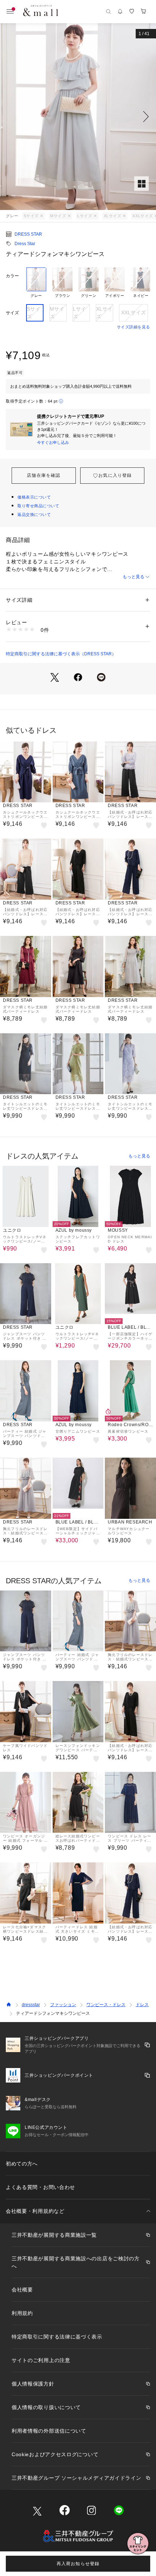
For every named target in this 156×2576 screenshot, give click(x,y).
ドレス (142, 2005)
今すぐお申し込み (53, 442)
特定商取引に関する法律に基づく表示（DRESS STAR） (61, 654)
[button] (78, 117)
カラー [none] (12, 276)
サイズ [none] (12, 313)
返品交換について (34, 514)
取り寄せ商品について (38, 506)
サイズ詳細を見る (134, 327)
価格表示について (34, 497)
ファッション (63, 2005)
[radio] (36, 283)
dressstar (31, 2005)
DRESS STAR (28, 234)
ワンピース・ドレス (106, 2005)
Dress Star (25, 244)
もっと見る (134, 577)
